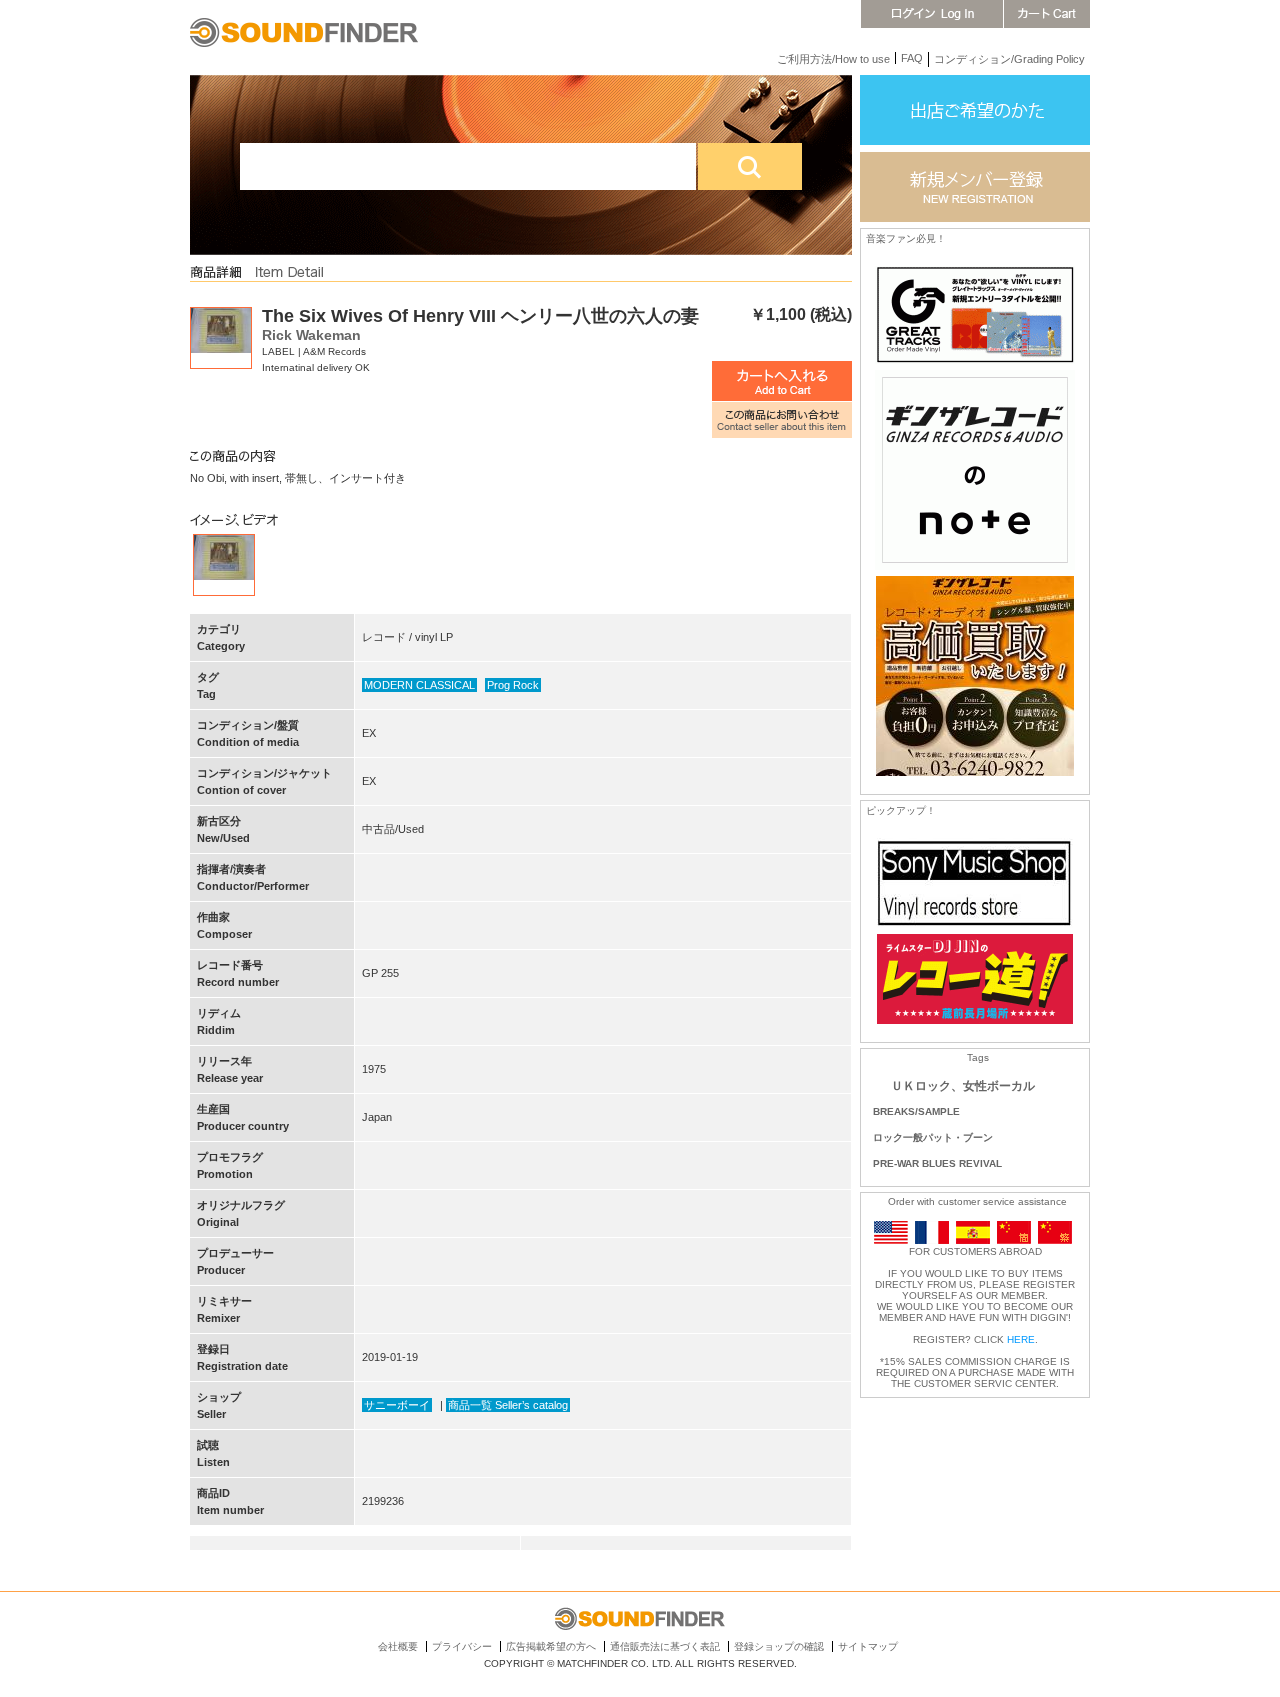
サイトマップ (868, 1646)
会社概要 (398, 1646)
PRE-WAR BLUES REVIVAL (937, 1163)
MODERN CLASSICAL (419, 685)
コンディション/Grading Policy (1009, 59)
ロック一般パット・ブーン (933, 1137)
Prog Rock (513, 685)
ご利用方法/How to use (833, 59)
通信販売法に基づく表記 (665, 1646)
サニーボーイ (397, 1405)
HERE (1021, 1339)
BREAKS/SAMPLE (916, 1111)
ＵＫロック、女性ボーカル (963, 1086)
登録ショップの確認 (779, 1646)
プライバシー (462, 1646)
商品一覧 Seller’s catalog (508, 1405)
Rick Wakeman (311, 335)
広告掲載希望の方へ (551, 1646)
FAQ (912, 58)
